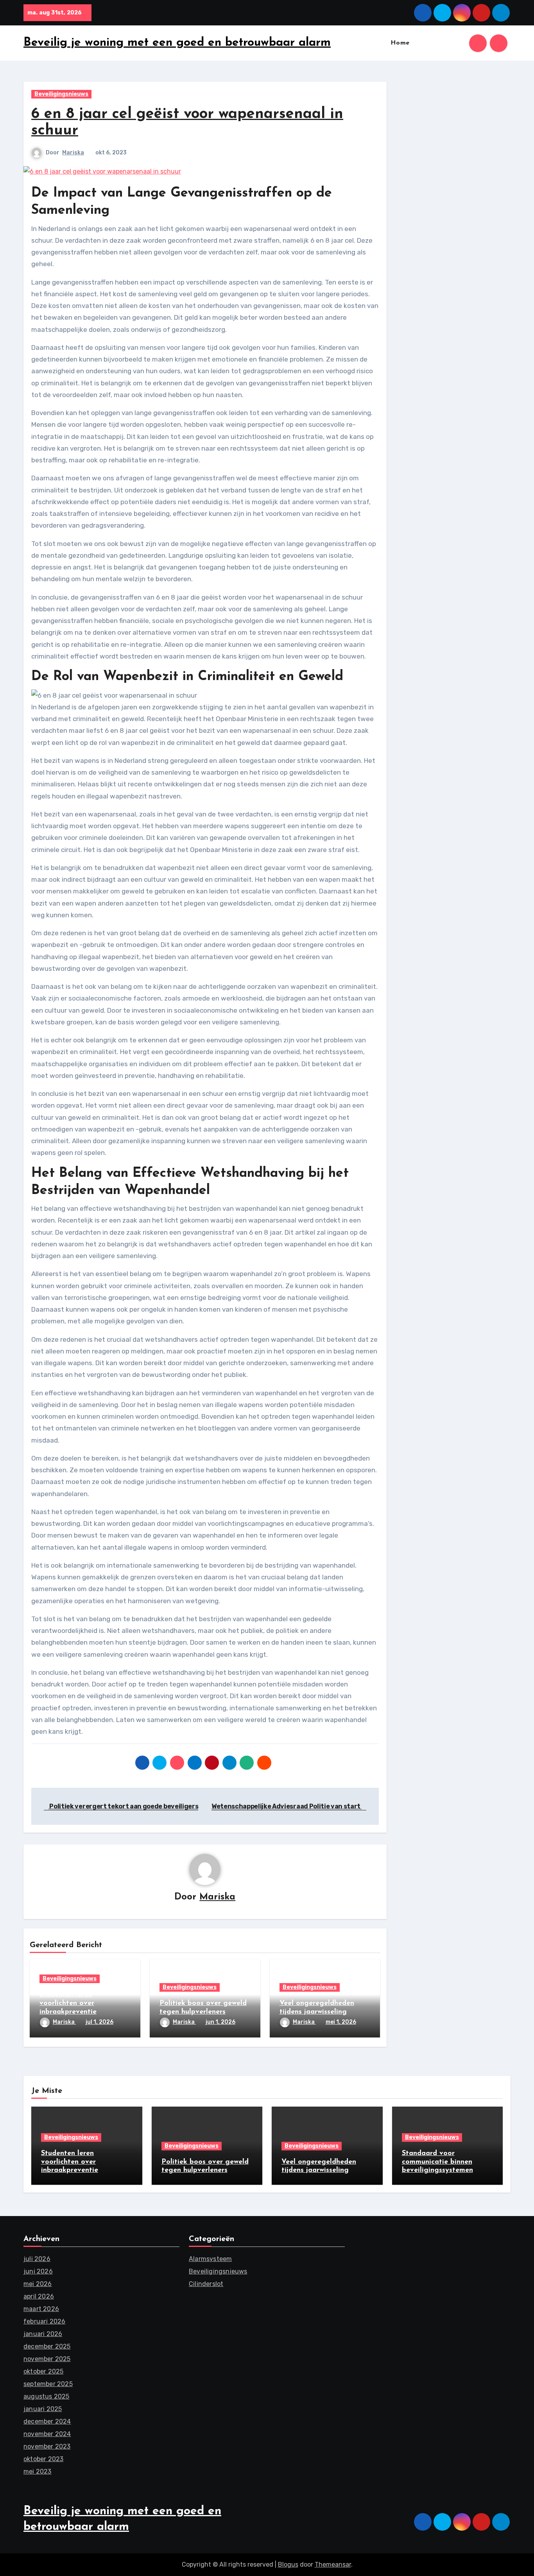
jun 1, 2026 (220, 2022)
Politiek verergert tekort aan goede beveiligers (123, 1806)
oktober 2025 (43, 2371)
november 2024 (47, 2434)
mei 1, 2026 (341, 2022)
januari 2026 (43, 2334)
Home (400, 43)
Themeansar (333, 2564)
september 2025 (48, 2384)
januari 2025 (43, 2409)
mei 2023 (38, 2471)
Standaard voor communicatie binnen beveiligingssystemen (437, 2162)
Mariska (73, 153)
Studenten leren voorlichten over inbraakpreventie (68, 2003)
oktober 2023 (43, 2459)
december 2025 (47, 2346)
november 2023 (47, 2446)
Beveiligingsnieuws (61, 94)
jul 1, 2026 (99, 2022)
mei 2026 (38, 2284)
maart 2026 (41, 2309)
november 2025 (47, 2359)
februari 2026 (45, 2321)
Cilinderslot (206, 2284)
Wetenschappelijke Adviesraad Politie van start (287, 1806)
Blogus (288, 2564)
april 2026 (39, 2296)
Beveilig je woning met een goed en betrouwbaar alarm (177, 43)
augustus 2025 (47, 2396)
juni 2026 (38, 2271)
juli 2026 (37, 2259)
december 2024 (47, 2421)
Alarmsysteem (210, 2259)
